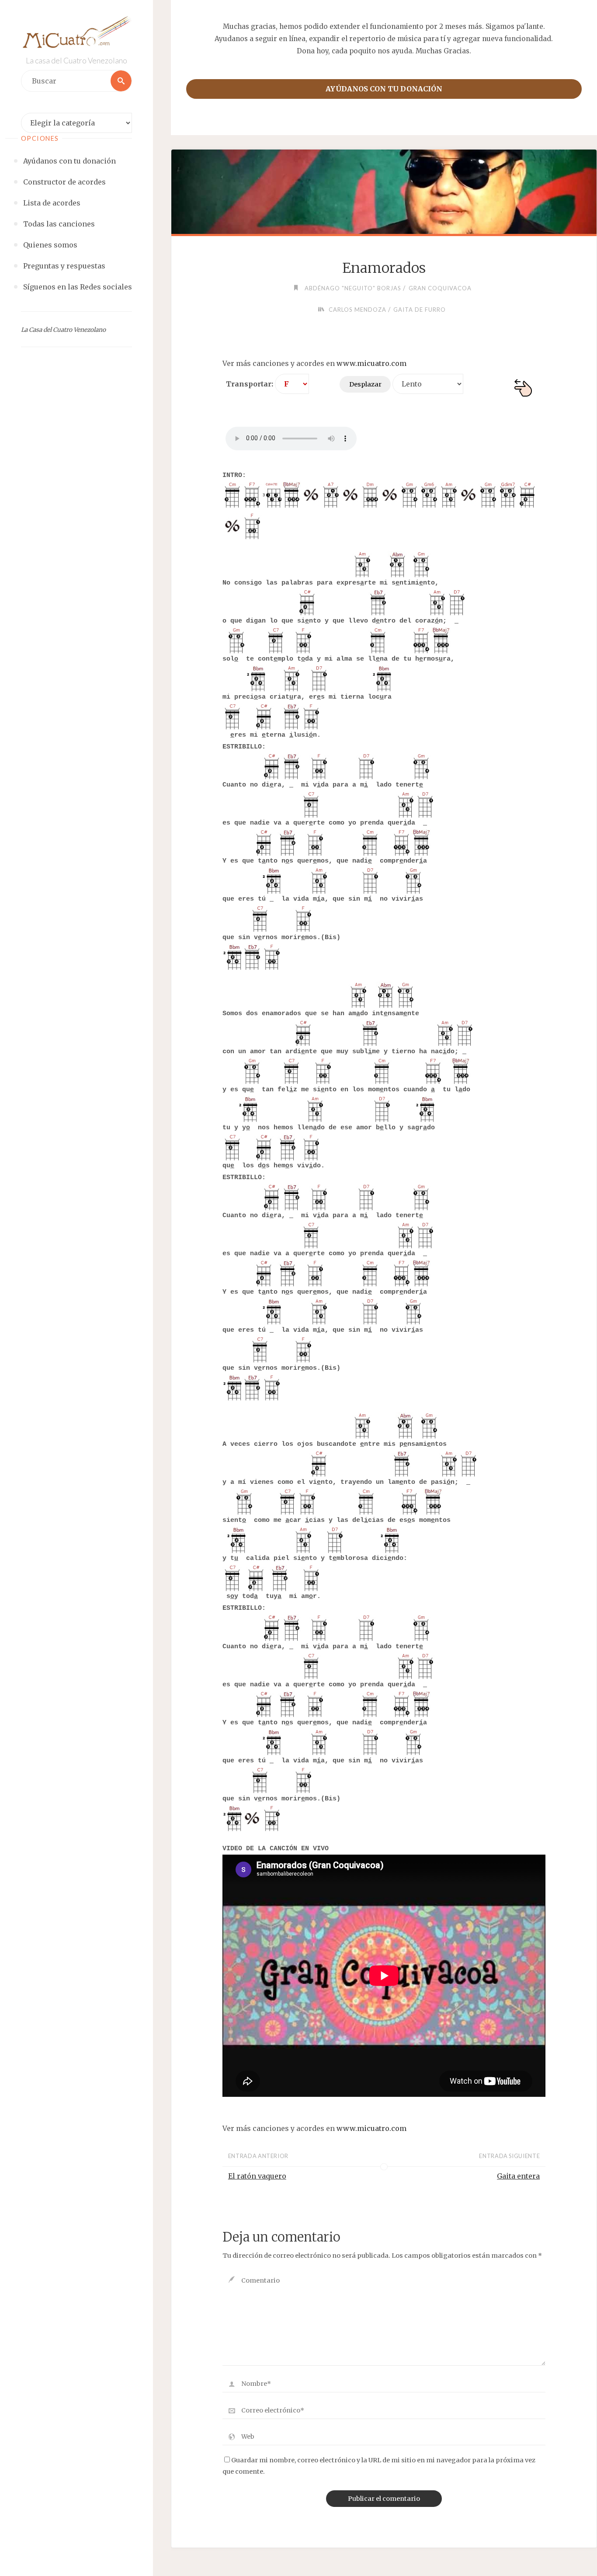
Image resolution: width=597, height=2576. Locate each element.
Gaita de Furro (420, 310)
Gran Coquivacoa (440, 288)
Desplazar (365, 384)
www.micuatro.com (371, 363)
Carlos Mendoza (358, 310)
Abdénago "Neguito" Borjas (353, 288)
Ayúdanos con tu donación (384, 89)
